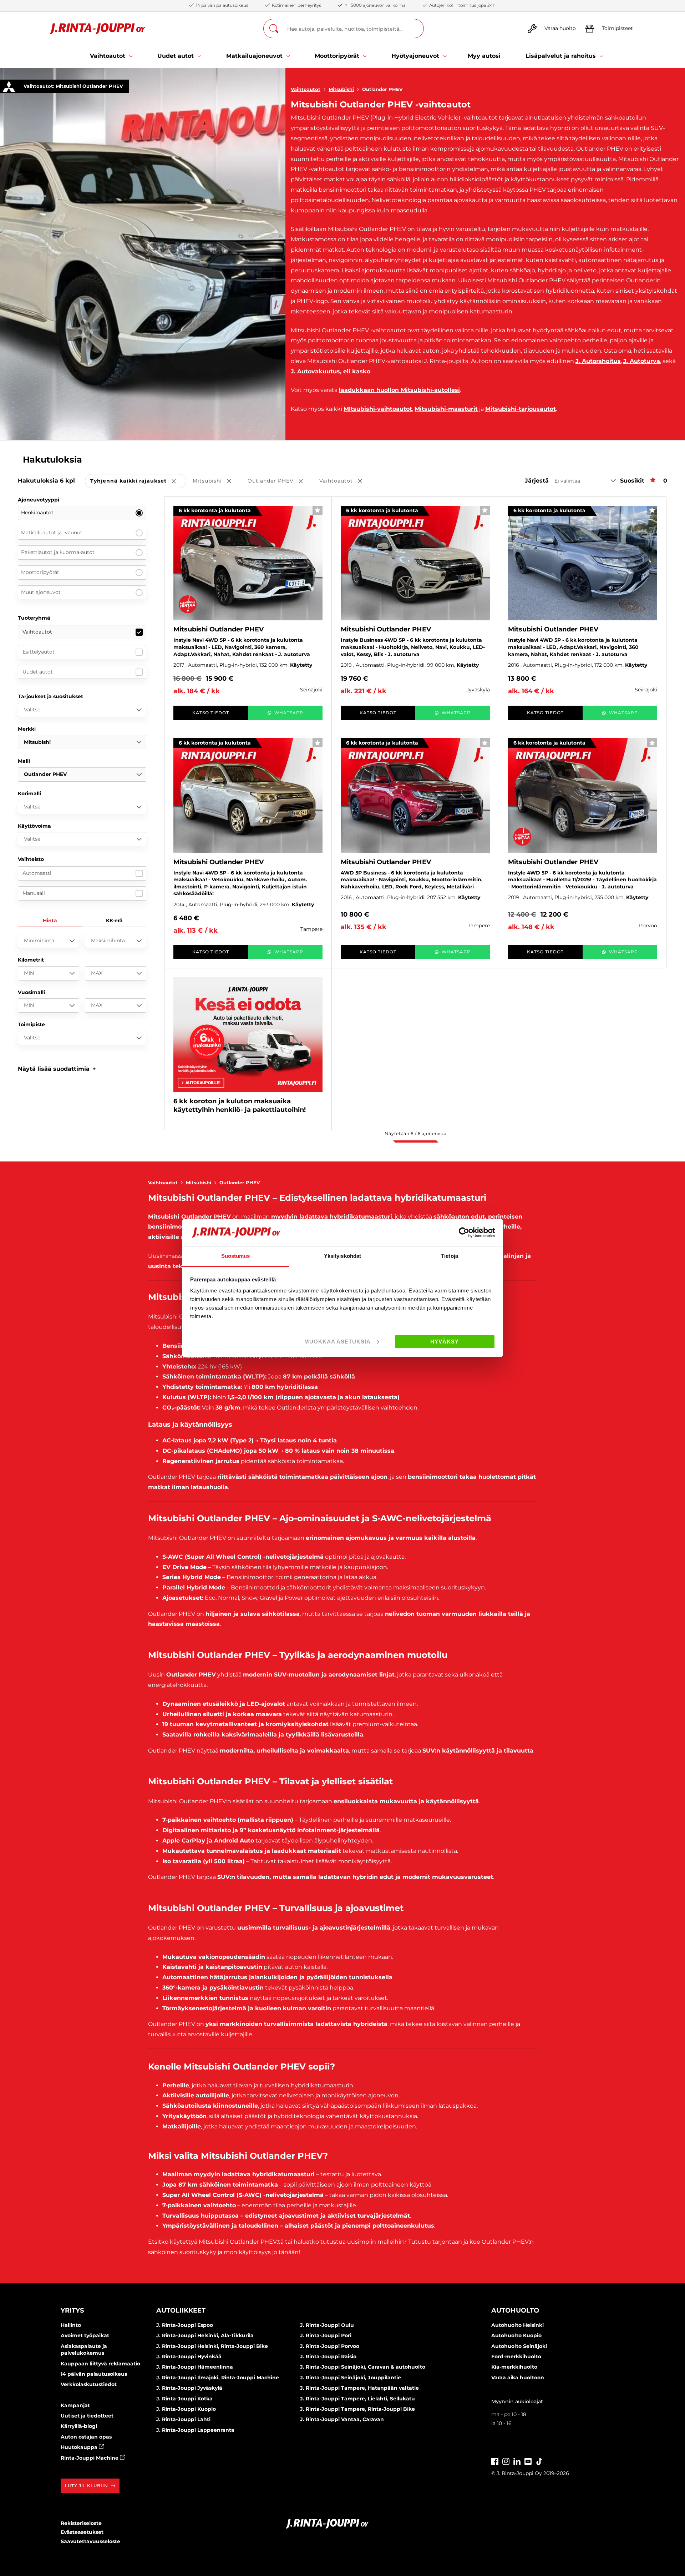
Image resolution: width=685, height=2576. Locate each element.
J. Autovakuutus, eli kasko (331, 371)
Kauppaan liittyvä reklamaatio (100, 2364)
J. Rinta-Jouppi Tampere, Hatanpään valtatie (359, 2388)
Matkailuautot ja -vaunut (52, 533)
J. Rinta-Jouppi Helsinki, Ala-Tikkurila (205, 2335)
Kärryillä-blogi (79, 2426)
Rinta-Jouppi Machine (90, 2458)
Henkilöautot (37, 513)
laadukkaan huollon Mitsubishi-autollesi (399, 390)
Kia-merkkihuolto (514, 2367)
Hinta (50, 921)
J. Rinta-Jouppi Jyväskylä (189, 2388)
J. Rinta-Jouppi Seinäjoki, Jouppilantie (351, 2378)
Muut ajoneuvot (41, 592)
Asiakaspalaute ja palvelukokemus (84, 2350)
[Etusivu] (98, 29)
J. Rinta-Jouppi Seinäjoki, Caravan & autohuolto (363, 2367)
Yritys (72, 2310)
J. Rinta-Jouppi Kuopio (186, 2409)
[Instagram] (506, 2461)
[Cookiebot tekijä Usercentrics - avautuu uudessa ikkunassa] (464, 1232)
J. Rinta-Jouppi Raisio (328, 2356)
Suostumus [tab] (236, 1256)
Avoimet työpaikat (85, 2335)
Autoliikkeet (181, 2310)
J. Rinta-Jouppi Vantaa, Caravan (342, 2419)
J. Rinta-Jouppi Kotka (184, 2399)
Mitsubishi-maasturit (446, 409)
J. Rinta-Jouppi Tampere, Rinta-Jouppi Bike (357, 2409)
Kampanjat (75, 2405)
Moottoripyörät (40, 572)
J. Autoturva (642, 361)
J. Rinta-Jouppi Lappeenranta (195, 2430)
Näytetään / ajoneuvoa (415, 1133)
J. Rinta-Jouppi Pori (326, 2335)
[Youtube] (528, 2461)
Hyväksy (445, 1342)
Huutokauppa (80, 2447)
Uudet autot (38, 672)
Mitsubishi (341, 89)
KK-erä (114, 921)
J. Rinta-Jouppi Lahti (183, 2419)
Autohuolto (515, 2310)
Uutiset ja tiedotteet (87, 2416)
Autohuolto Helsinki (517, 2325)
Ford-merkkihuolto (516, 2356)
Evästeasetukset (82, 2532)
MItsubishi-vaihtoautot (378, 409)
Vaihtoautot (306, 89)
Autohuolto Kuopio (516, 2335)
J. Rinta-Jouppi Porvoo (330, 2346)
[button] (57, 1069)
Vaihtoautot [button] (346, 481)
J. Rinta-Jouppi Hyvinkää (189, 2356)
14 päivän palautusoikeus (94, 2374)
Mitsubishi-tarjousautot (521, 409)
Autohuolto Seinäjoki (519, 2346)
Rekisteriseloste (81, 2523)
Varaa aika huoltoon (518, 2378)
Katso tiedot (211, 713)
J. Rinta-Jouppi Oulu (327, 2325)
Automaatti (37, 873)
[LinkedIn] (517, 2461)
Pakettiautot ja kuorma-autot (58, 552)
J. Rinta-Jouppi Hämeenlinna (195, 2367)
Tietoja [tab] (450, 1256)
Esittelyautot (39, 652)
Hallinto (71, 2325)
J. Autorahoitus (598, 361)
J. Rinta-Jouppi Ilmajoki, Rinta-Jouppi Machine (218, 2378)
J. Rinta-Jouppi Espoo (185, 2325)
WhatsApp (289, 713)
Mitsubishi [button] (217, 481)
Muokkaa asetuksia (338, 1342)
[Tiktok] (539, 2461)
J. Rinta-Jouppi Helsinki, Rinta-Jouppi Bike (212, 2346)
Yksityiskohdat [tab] (342, 1256)
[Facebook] (495, 2461)
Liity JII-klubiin (87, 2486)
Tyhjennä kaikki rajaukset (138, 481)
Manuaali (34, 893)
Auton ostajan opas (86, 2437)
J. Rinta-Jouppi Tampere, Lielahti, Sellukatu (357, 2399)
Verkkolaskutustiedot (89, 2384)
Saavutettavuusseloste (90, 2541)
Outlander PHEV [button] (280, 481)
